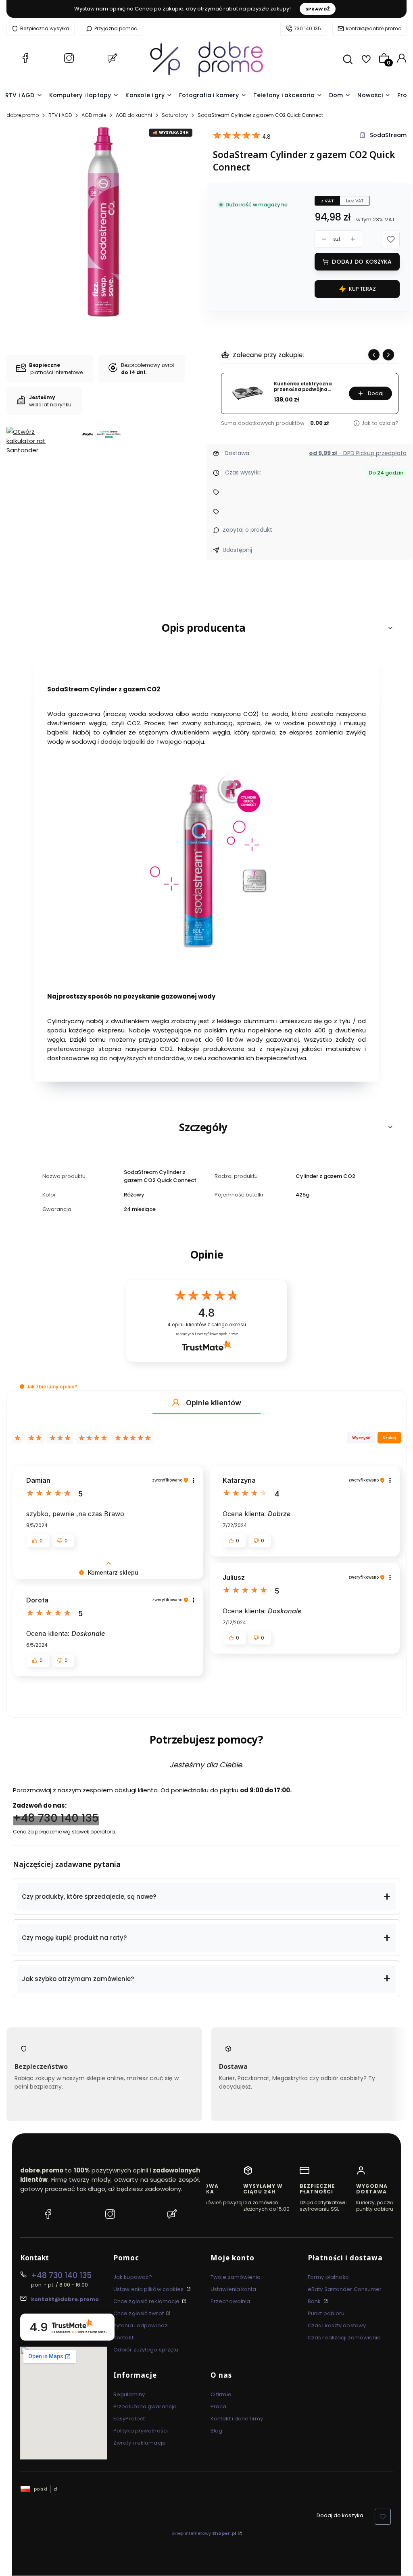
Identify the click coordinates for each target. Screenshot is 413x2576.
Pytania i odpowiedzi (141, 2325)
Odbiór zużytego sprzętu (146, 2350)
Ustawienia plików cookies (149, 2289)
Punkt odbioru (326, 2313)
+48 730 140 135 (56, 1818)
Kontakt (123, 2338)
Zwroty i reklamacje (140, 2443)
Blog (216, 2431)
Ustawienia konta (234, 2289)
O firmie (221, 2394)
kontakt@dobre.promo (374, 28)
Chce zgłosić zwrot (139, 2313)
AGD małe (94, 115)
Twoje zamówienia (236, 2277)
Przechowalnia (230, 2301)
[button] (391, 239)
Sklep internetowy (204, 2533)
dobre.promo (23, 115)
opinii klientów (207, 1324)
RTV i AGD (60, 115)
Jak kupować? (133, 2277)
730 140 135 (308, 28)
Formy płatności (329, 2277)
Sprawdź (318, 9)
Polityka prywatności (141, 2431)
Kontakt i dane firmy (237, 2419)
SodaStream (388, 135)
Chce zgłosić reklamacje (147, 2301)
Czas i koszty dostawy (337, 2325)
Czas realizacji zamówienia (344, 2338)
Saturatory (175, 115)
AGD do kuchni (134, 115)
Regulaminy (129, 2394)
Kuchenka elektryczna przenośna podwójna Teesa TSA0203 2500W (303, 387)
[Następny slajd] (388, 355)
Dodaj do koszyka (362, 262)
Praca (219, 2406)
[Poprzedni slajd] (374, 355)
